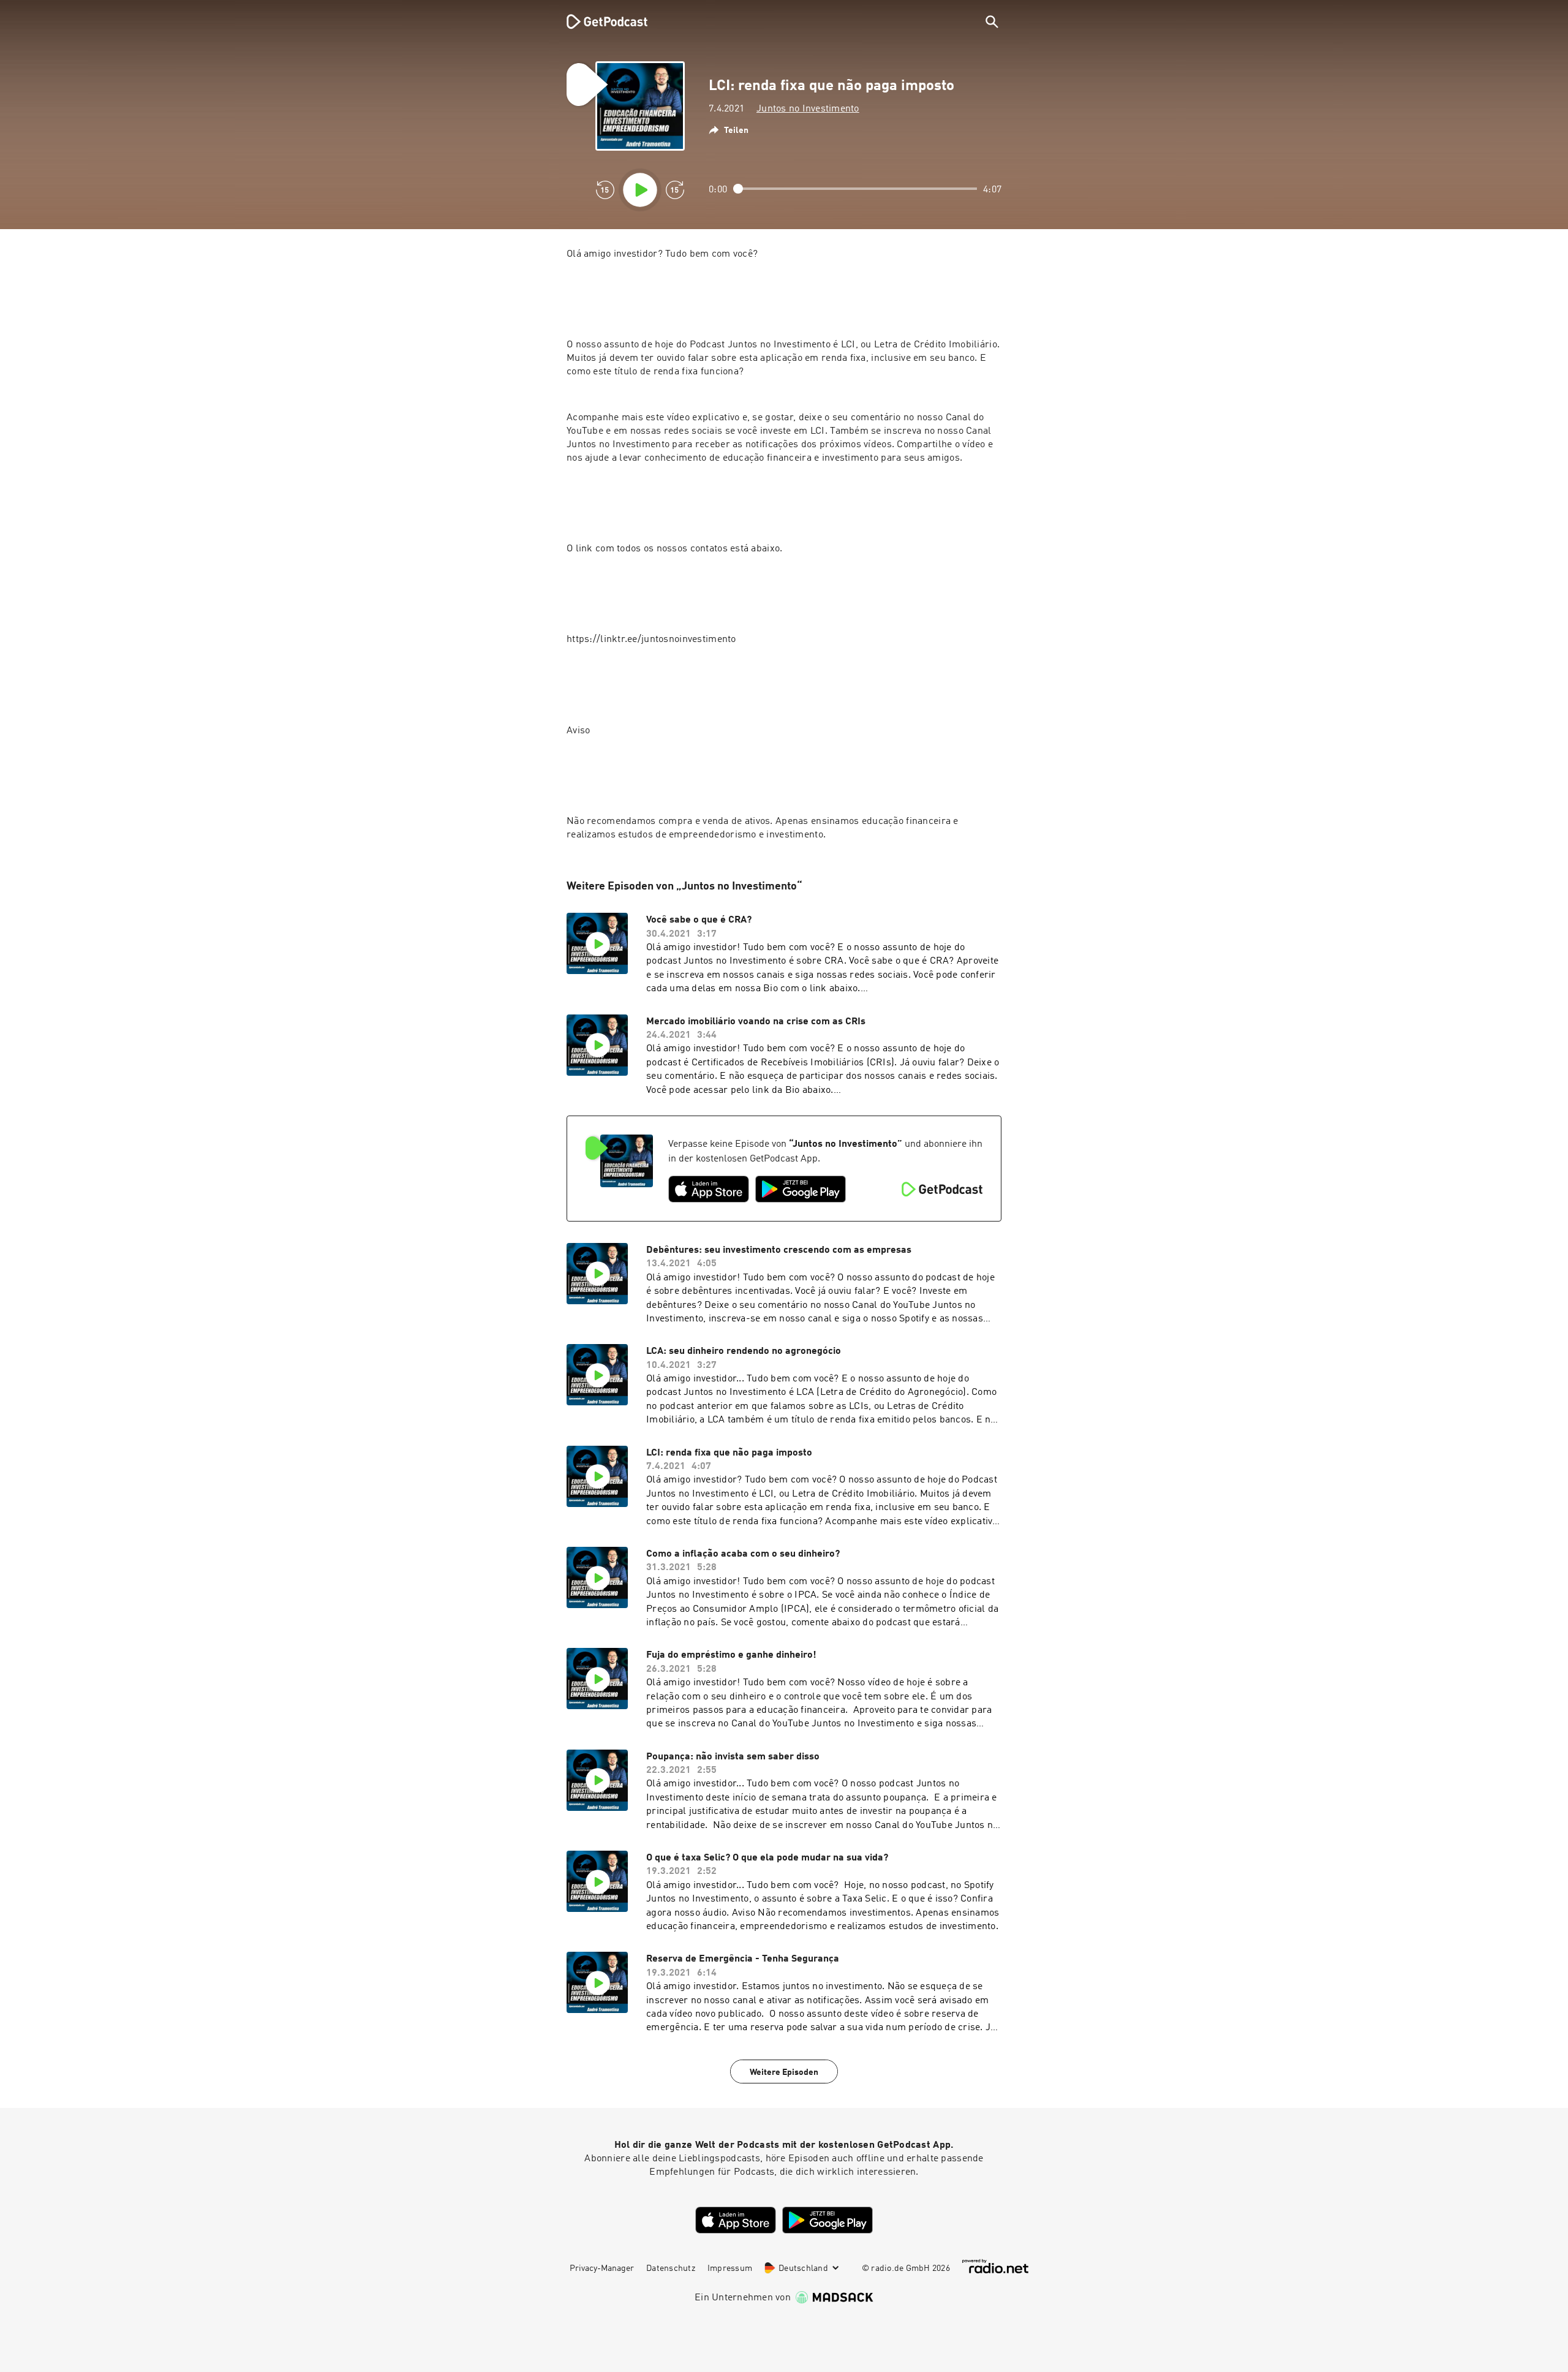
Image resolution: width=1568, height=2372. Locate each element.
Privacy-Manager (602, 2268)
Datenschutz (671, 2268)
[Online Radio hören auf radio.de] (995, 2266)
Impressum (730, 2268)
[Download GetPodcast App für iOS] (709, 1189)
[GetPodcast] (599, 21)
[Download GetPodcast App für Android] (801, 1189)
